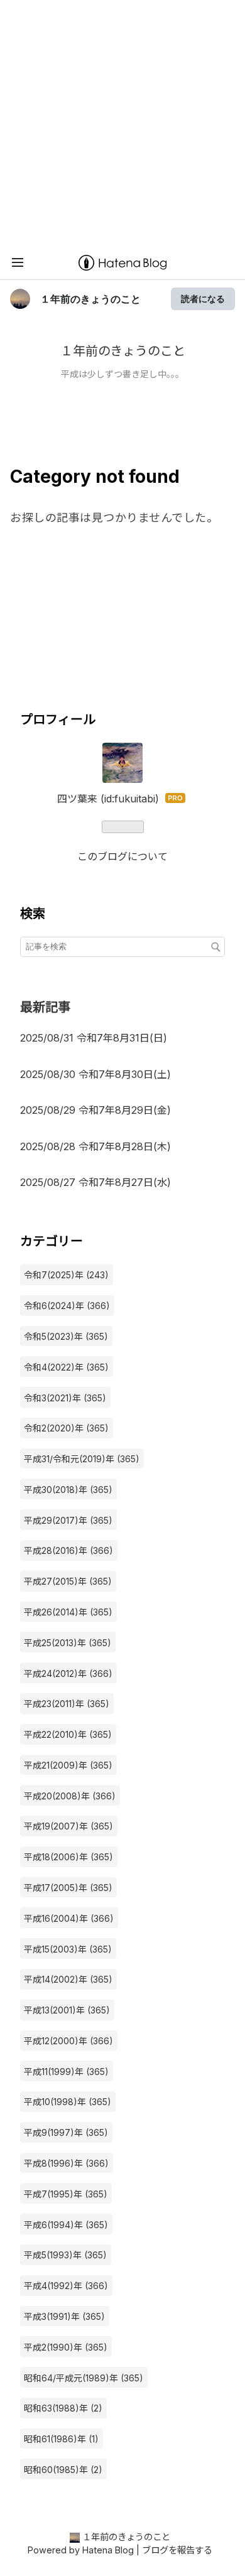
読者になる (203, 299)
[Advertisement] (122, 122)
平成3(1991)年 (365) (64, 2316)
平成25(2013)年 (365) (68, 1643)
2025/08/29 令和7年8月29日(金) (101, 1110)
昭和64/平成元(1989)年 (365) (84, 2378)
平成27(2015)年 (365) (68, 1581)
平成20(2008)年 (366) (70, 1796)
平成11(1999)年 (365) (66, 2072)
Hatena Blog (108, 2550)
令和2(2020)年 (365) (66, 1428)
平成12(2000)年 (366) (68, 2041)
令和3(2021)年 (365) (65, 1398)
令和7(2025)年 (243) (66, 1275)
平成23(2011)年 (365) (67, 1704)
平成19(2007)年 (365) (68, 1826)
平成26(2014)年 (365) (68, 1612)
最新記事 (45, 1007)
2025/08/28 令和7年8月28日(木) (101, 1146)
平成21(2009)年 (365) (68, 1765)
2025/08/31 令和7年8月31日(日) (99, 1038)
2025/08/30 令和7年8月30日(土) (101, 1074)
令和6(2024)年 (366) (67, 1306)
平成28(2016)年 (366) (68, 1550)
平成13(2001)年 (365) (67, 2010)
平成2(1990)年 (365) (66, 2347)
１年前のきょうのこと (90, 299)
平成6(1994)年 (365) (66, 2225)
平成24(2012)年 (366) (68, 1673)
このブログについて (122, 856)
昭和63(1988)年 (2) (63, 2408)
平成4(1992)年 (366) (66, 2286)
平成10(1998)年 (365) (68, 2102)
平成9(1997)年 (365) (66, 2132)
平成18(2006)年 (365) (68, 1857)
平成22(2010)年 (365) (68, 1734)
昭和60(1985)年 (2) (63, 2470)
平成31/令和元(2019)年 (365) (82, 1459)
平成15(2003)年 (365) (68, 1949)
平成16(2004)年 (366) (69, 1918)
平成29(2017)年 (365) (68, 1520)
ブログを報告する (177, 2550)
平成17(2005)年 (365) (68, 1888)
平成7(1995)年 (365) (66, 2194)
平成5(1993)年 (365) (65, 2255)
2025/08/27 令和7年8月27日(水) (101, 1182)
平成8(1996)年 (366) (66, 2163)
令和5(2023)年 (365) (66, 1336)
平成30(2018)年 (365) (68, 1490)
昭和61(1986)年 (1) (61, 2439)
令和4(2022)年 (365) (66, 1367)
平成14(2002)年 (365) (68, 1979)
